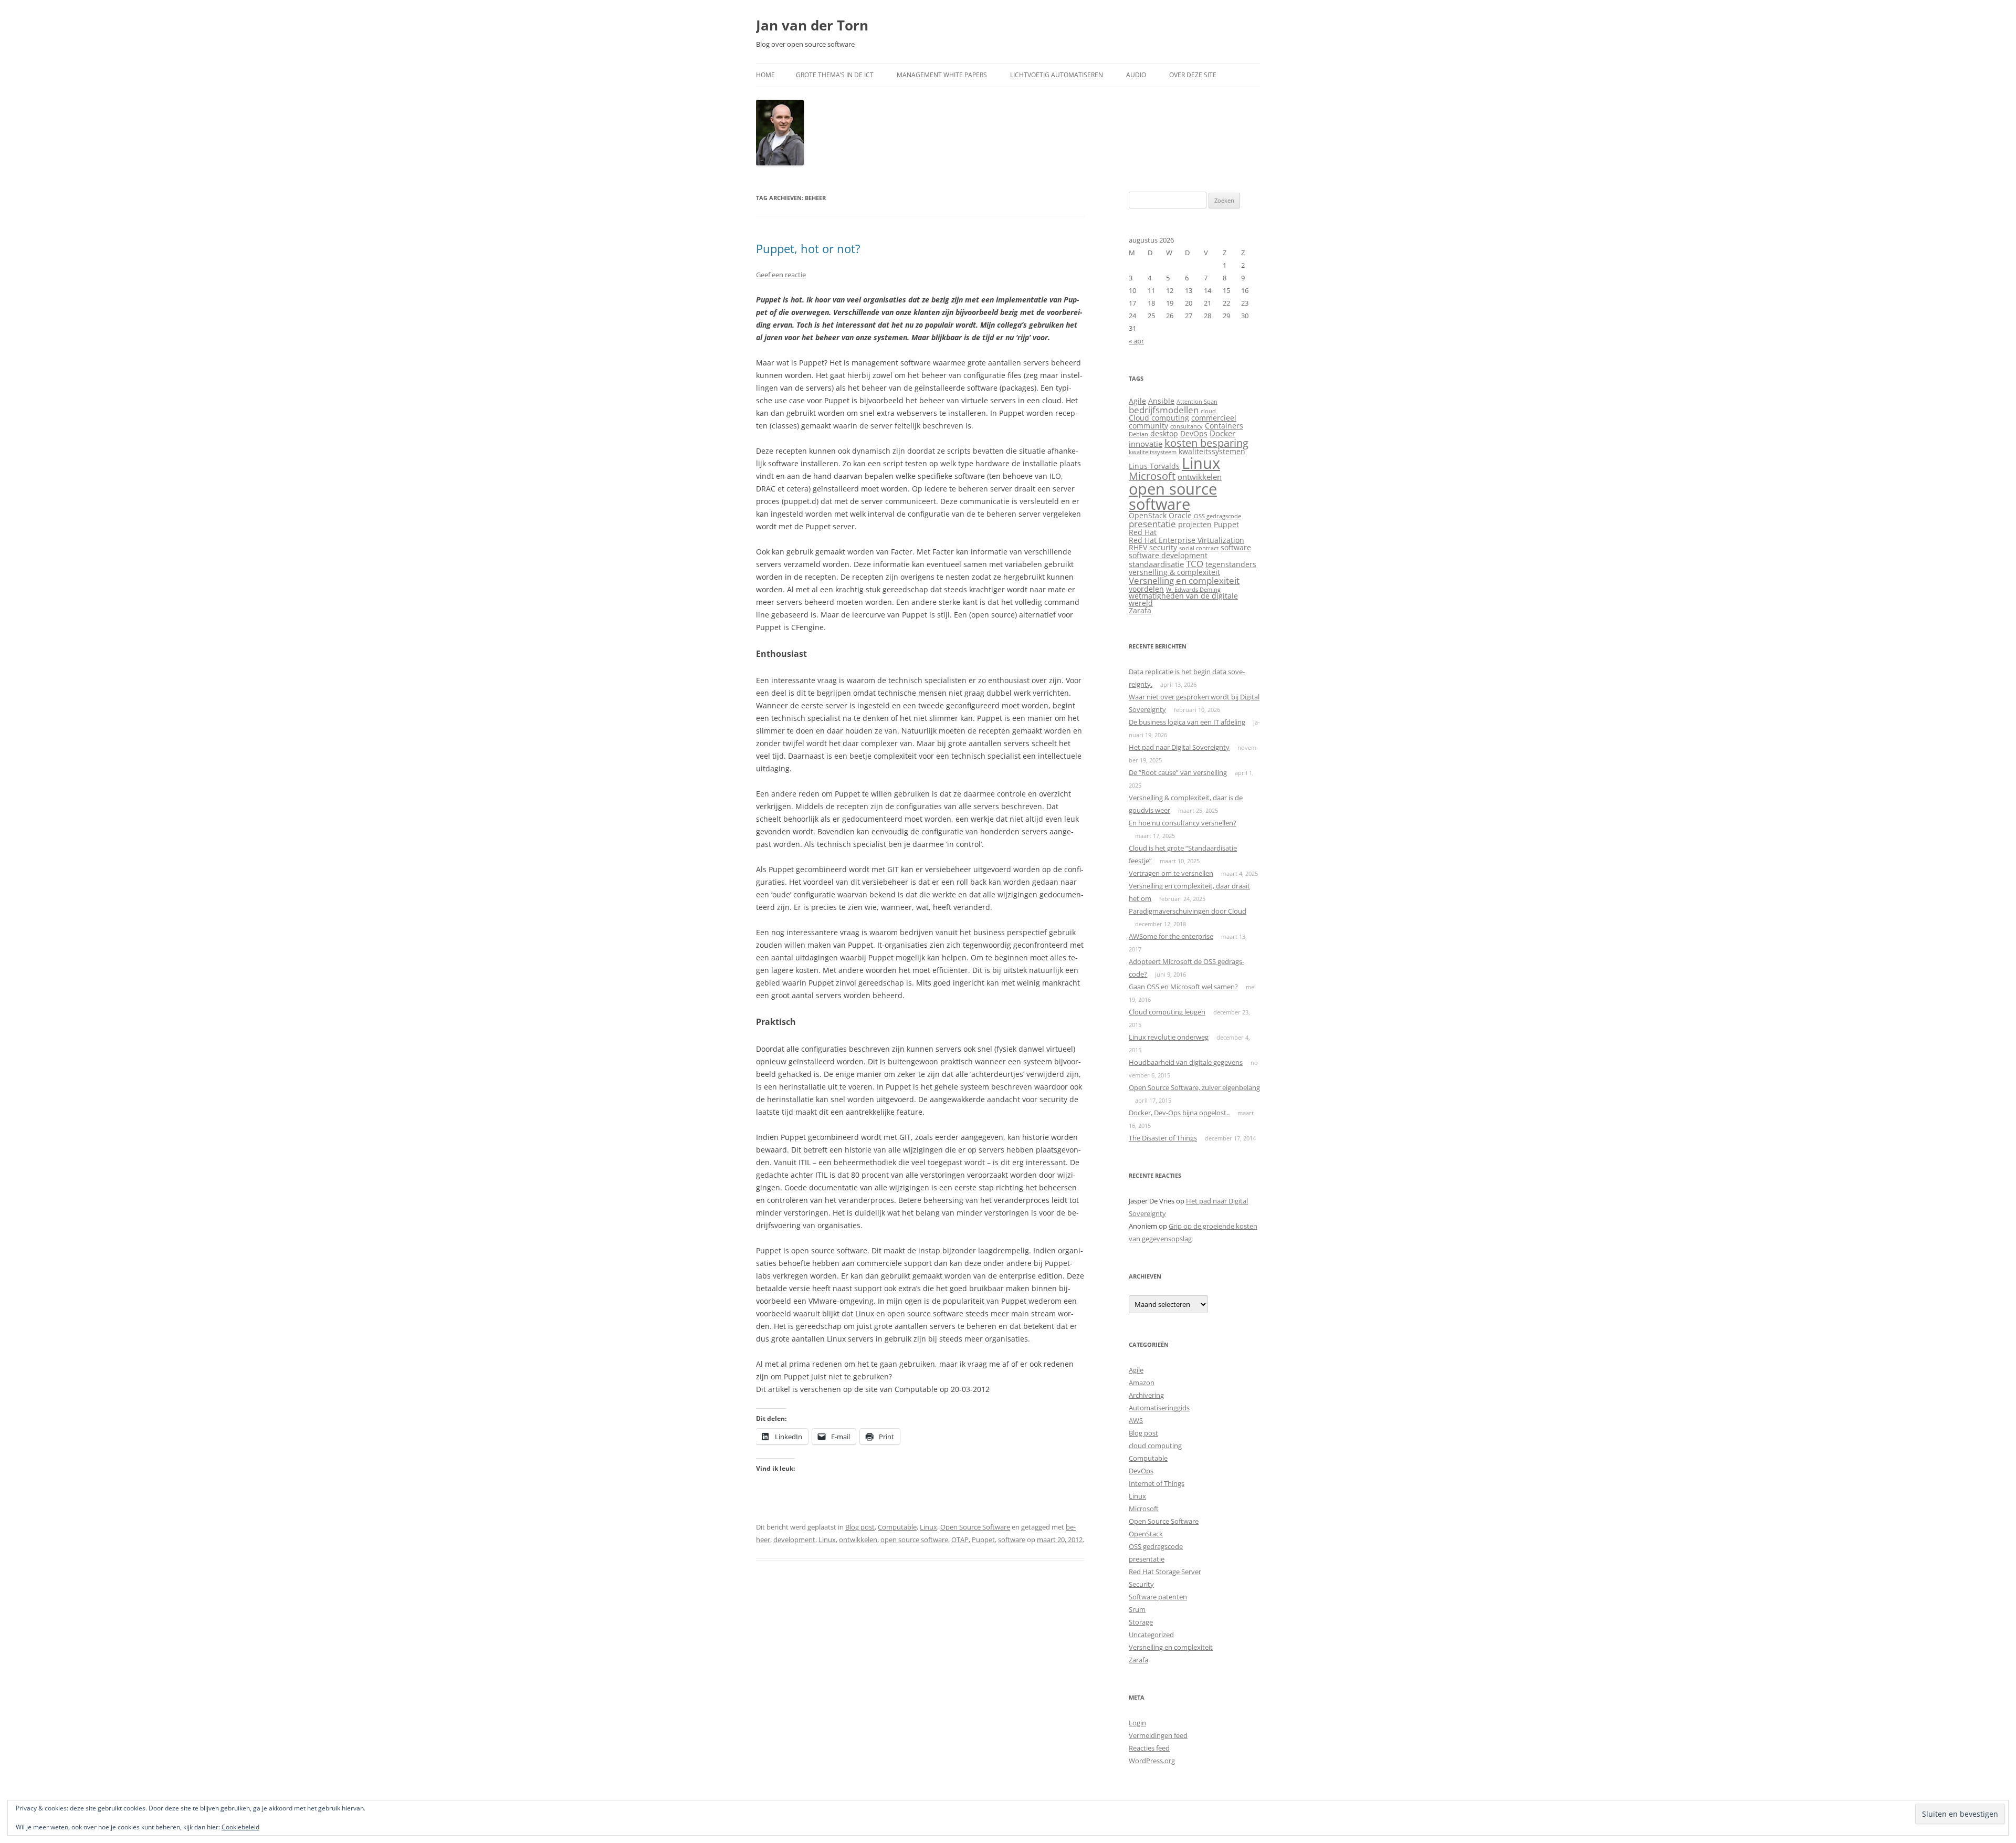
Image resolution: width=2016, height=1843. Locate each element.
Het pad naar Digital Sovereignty (1179, 747)
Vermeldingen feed (1158, 1735)
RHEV (1138, 548)
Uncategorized (1151, 1635)
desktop (1164, 434)
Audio (1136, 75)
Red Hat (1143, 532)
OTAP (960, 1540)
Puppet (983, 1540)
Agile (1137, 401)
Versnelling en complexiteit (1184, 580)
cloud (1208, 411)
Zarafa (1140, 611)
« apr (1136, 341)
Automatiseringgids (1159, 1408)
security (1163, 548)
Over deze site (1193, 75)
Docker (1222, 433)
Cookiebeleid (240, 1827)
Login (1137, 1723)
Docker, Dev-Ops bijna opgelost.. (1179, 1113)
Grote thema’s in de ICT (835, 75)
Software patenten (1158, 1597)
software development (1168, 556)
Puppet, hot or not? (808, 248)
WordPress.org (1152, 1761)
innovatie (1146, 444)
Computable (897, 1527)
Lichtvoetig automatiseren (1057, 75)
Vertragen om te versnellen (1171, 873)
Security (1141, 1584)
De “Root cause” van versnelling (1178, 772)
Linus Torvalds (1154, 466)
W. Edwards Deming (1193, 590)
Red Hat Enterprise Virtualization (1186, 540)
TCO (1195, 564)
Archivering (1146, 1395)
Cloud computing (1159, 418)
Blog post (860, 1527)
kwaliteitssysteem (1153, 452)
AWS (1136, 1420)
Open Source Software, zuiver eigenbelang (1194, 1087)
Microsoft (1152, 476)
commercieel (1214, 418)
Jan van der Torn (812, 25)
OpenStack (1148, 516)
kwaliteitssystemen (1212, 452)
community (1148, 426)
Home (765, 75)
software (1012, 1540)
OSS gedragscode (1217, 516)
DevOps (1194, 434)
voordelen (1146, 589)
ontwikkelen (858, 1540)
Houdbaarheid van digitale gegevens (1186, 1062)
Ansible (1161, 401)
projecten (1195, 525)
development (794, 1540)
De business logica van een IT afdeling (1187, 722)
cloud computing (1155, 1446)
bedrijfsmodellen (1164, 410)
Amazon (1142, 1383)
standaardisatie (1156, 564)
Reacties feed (1149, 1748)
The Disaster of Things (1163, 1138)
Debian (1138, 434)
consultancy (1186, 426)
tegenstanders (1231, 564)
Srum (1137, 1609)
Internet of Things (1157, 1483)
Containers (1224, 426)
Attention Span (1197, 402)
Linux (928, 1527)
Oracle (1180, 516)
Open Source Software (975, 1527)
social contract (1199, 548)
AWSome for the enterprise (1171, 936)
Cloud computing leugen (1167, 1012)
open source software (914, 1540)
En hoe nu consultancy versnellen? (1183, 823)
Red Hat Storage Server (1165, 1572)
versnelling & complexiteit (1174, 572)
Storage (1141, 1622)
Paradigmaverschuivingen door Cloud (1188, 911)
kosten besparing (1206, 443)
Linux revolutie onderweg (1169, 1037)
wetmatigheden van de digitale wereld (1183, 600)
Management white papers (942, 75)
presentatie (1152, 524)
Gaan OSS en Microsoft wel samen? (1183, 987)
